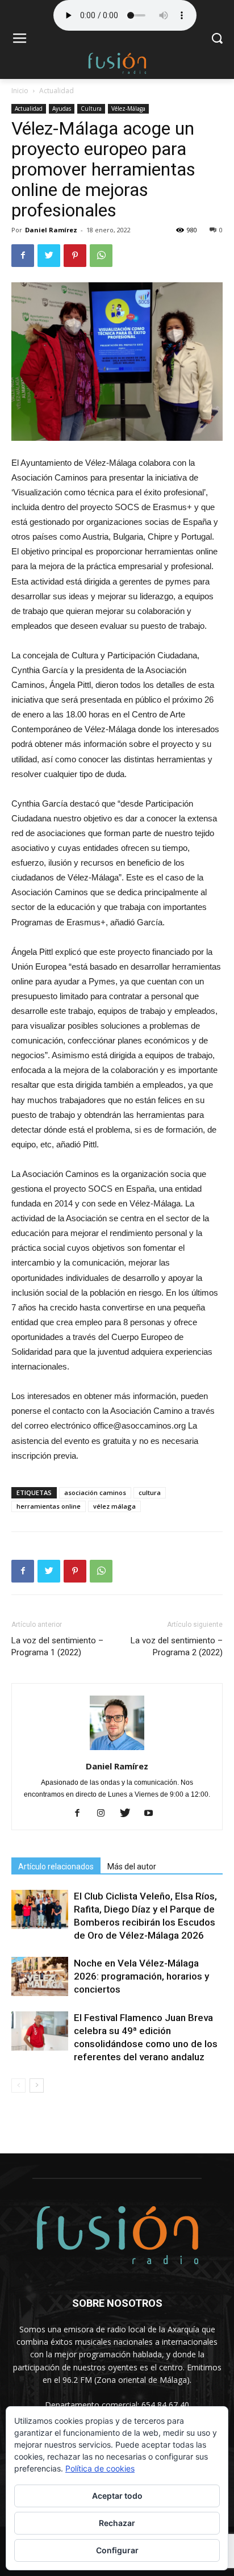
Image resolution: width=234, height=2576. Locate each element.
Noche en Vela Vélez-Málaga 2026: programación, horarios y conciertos (141, 1976)
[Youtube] (153, 1814)
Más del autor (132, 1867)
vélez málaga (114, 1506)
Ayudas (62, 108)
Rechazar (117, 2523)
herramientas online (49, 1506)
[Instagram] (105, 1814)
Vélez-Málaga (128, 108)
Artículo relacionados (56, 1867)
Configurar (117, 2550)
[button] (217, 39)
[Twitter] (129, 1814)
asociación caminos (95, 1492)
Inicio (20, 91)
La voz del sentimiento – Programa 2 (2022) (177, 1646)
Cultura (91, 108)
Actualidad (57, 91)
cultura (150, 1492)
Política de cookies (100, 2468)
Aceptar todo (117, 2496)
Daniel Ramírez (51, 230)
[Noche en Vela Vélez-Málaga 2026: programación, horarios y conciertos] (40, 1976)
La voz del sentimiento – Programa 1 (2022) (57, 1646)
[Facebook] (82, 1814)
